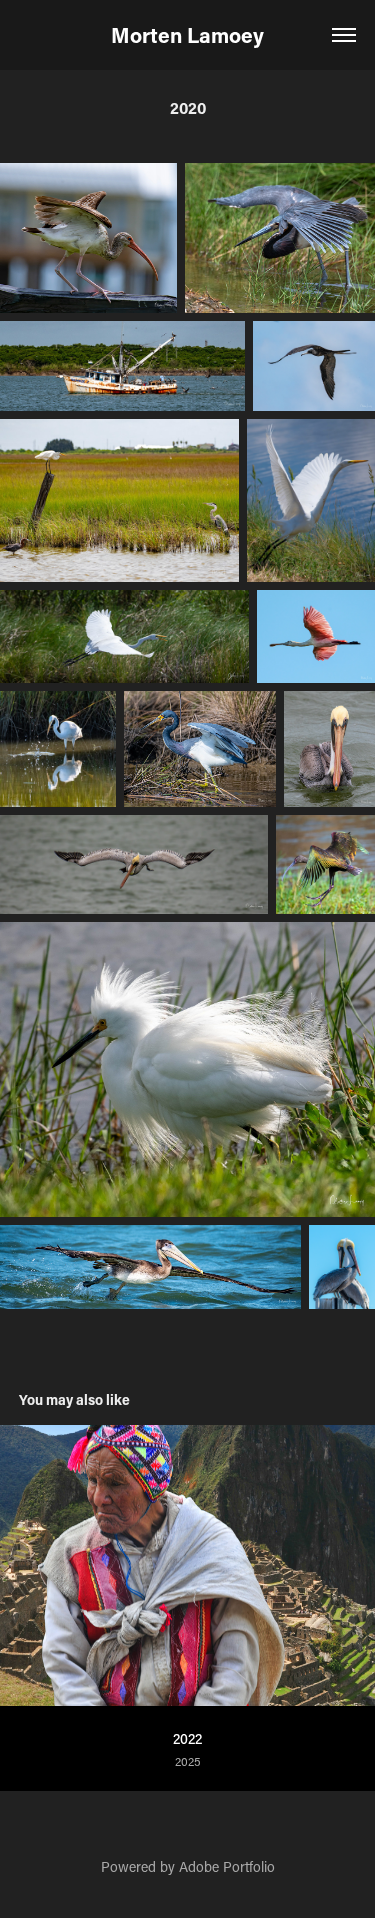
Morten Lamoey (187, 35)
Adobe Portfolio (227, 1866)
